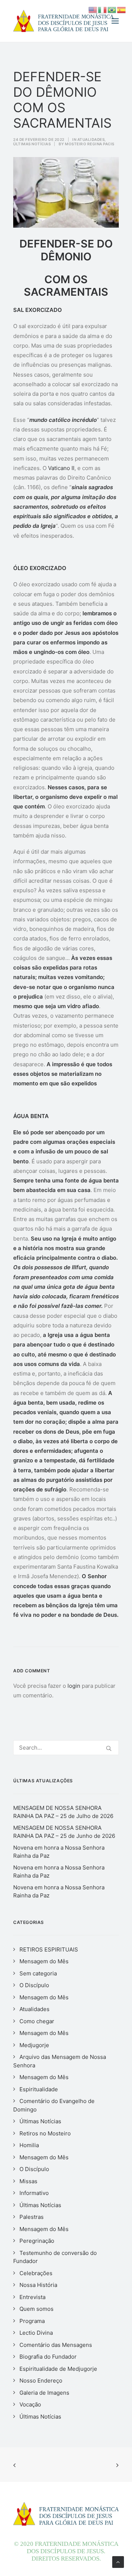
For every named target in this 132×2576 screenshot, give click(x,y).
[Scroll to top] (118, 2561)
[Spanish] (122, 9)
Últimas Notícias (32, 144)
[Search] (66, 1748)
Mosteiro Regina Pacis (90, 144)
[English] (93, 9)
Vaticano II (61, 468)
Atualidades (91, 139)
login (74, 1686)
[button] (115, 21)
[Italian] (103, 9)
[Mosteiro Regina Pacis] (63, 21)
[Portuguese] (112, 9)
